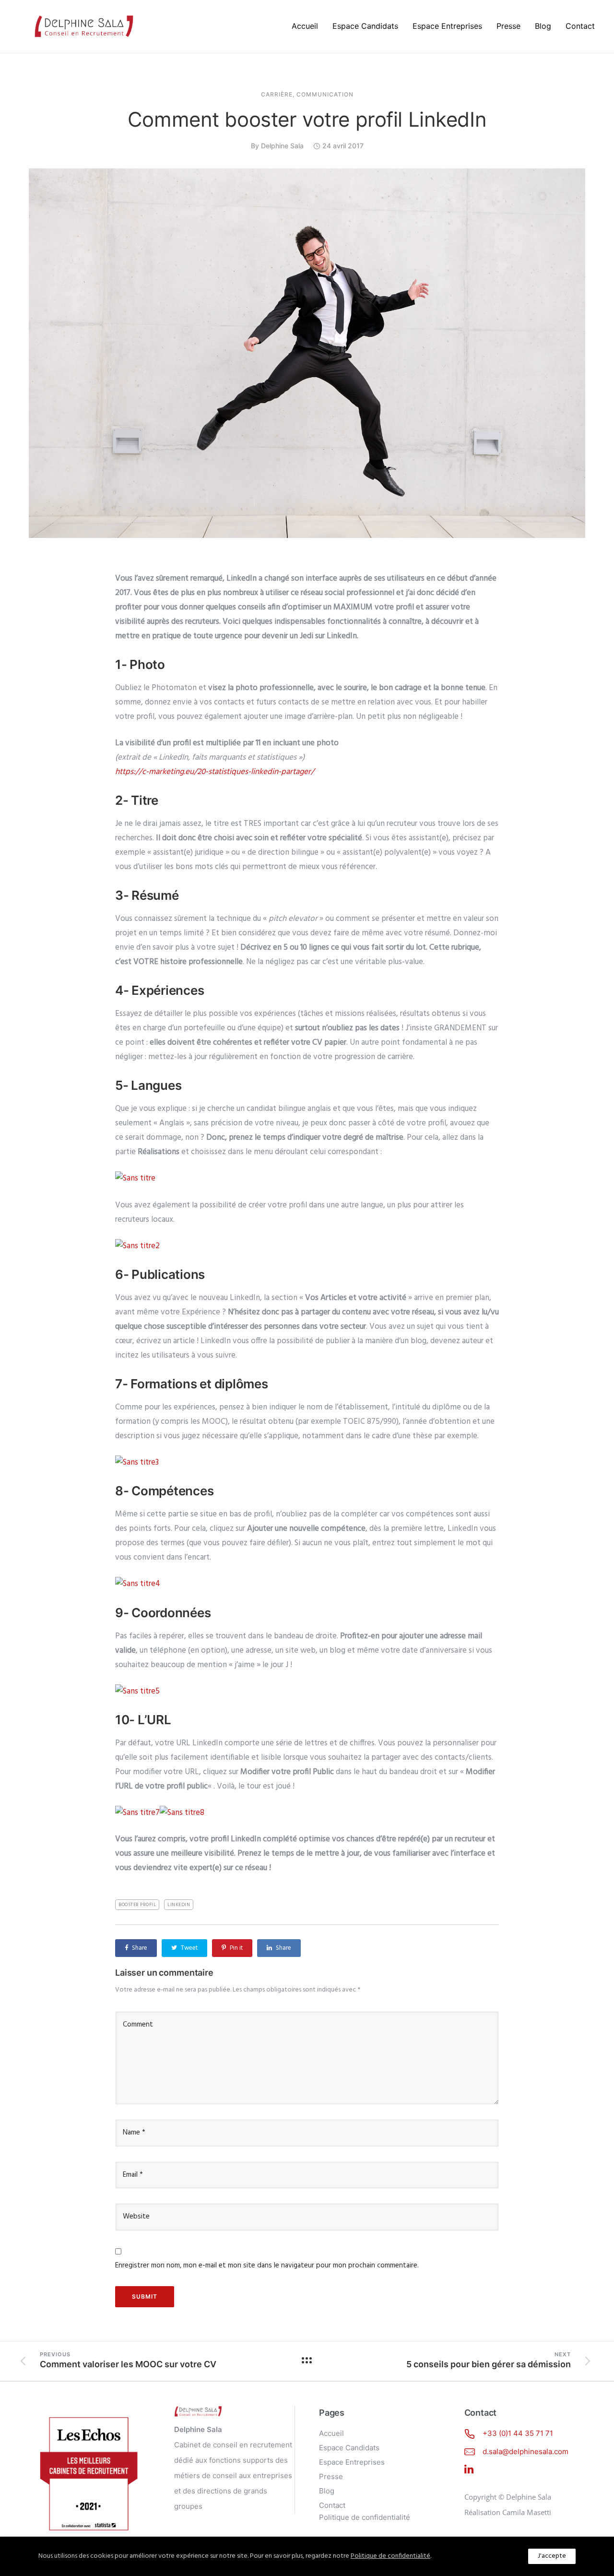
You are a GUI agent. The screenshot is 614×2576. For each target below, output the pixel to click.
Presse (508, 26)
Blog (543, 26)
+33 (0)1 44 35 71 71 (518, 2433)
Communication (325, 95)
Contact (580, 26)
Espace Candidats (365, 26)
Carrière (277, 95)
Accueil (305, 26)
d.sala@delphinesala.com (525, 2451)
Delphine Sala (282, 146)
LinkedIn (179, 1905)
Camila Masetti (527, 2512)
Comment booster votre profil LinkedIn (307, 119)
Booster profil (137, 1905)
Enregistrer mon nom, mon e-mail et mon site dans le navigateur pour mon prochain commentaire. (267, 2266)
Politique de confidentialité (365, 2517)
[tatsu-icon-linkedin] (469, 2469)
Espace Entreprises (447, 26)
